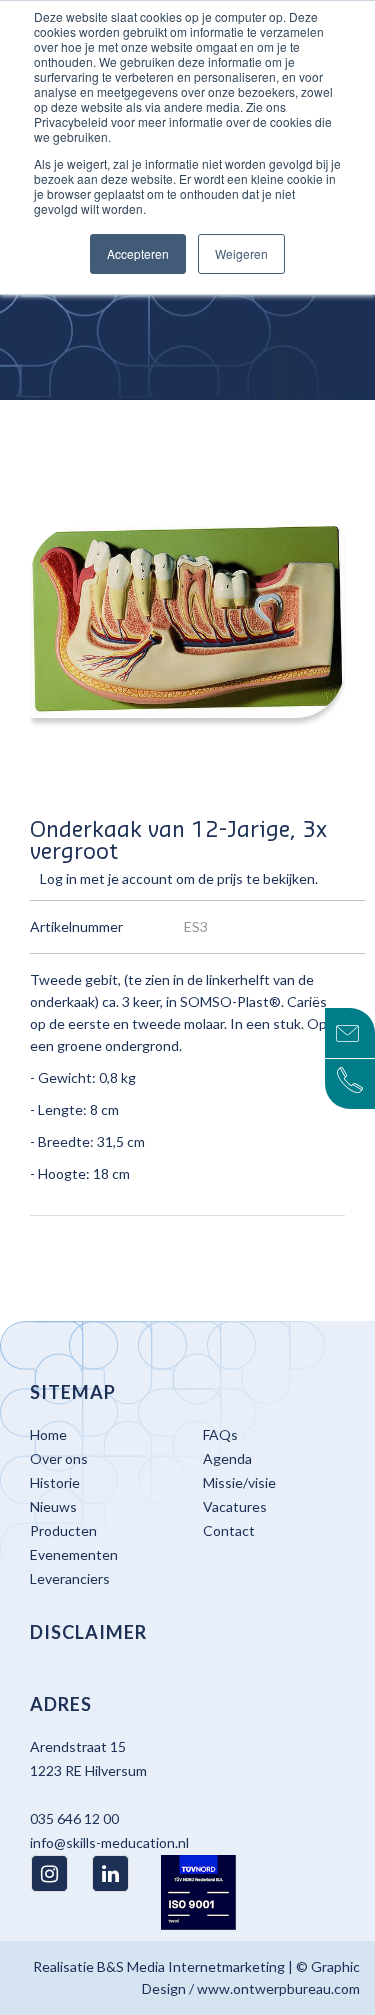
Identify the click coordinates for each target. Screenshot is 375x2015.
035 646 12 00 (74, 1818)
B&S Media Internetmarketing (191, 1966)
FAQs (220, 1434)
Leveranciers (70, 1578)
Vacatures (235, 1506)
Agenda (227, 1458)
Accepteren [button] (138, 253)
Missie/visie (239, 1482)
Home (48, 1434)
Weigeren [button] (241, 253)
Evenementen (74, 1554)
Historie (55, 1482)
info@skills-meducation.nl (109, 1842)
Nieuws (53, 1506)
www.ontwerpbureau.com (278, 1988)
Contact (229, 1530)
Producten (63, 1530)
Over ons (59, 1458)
